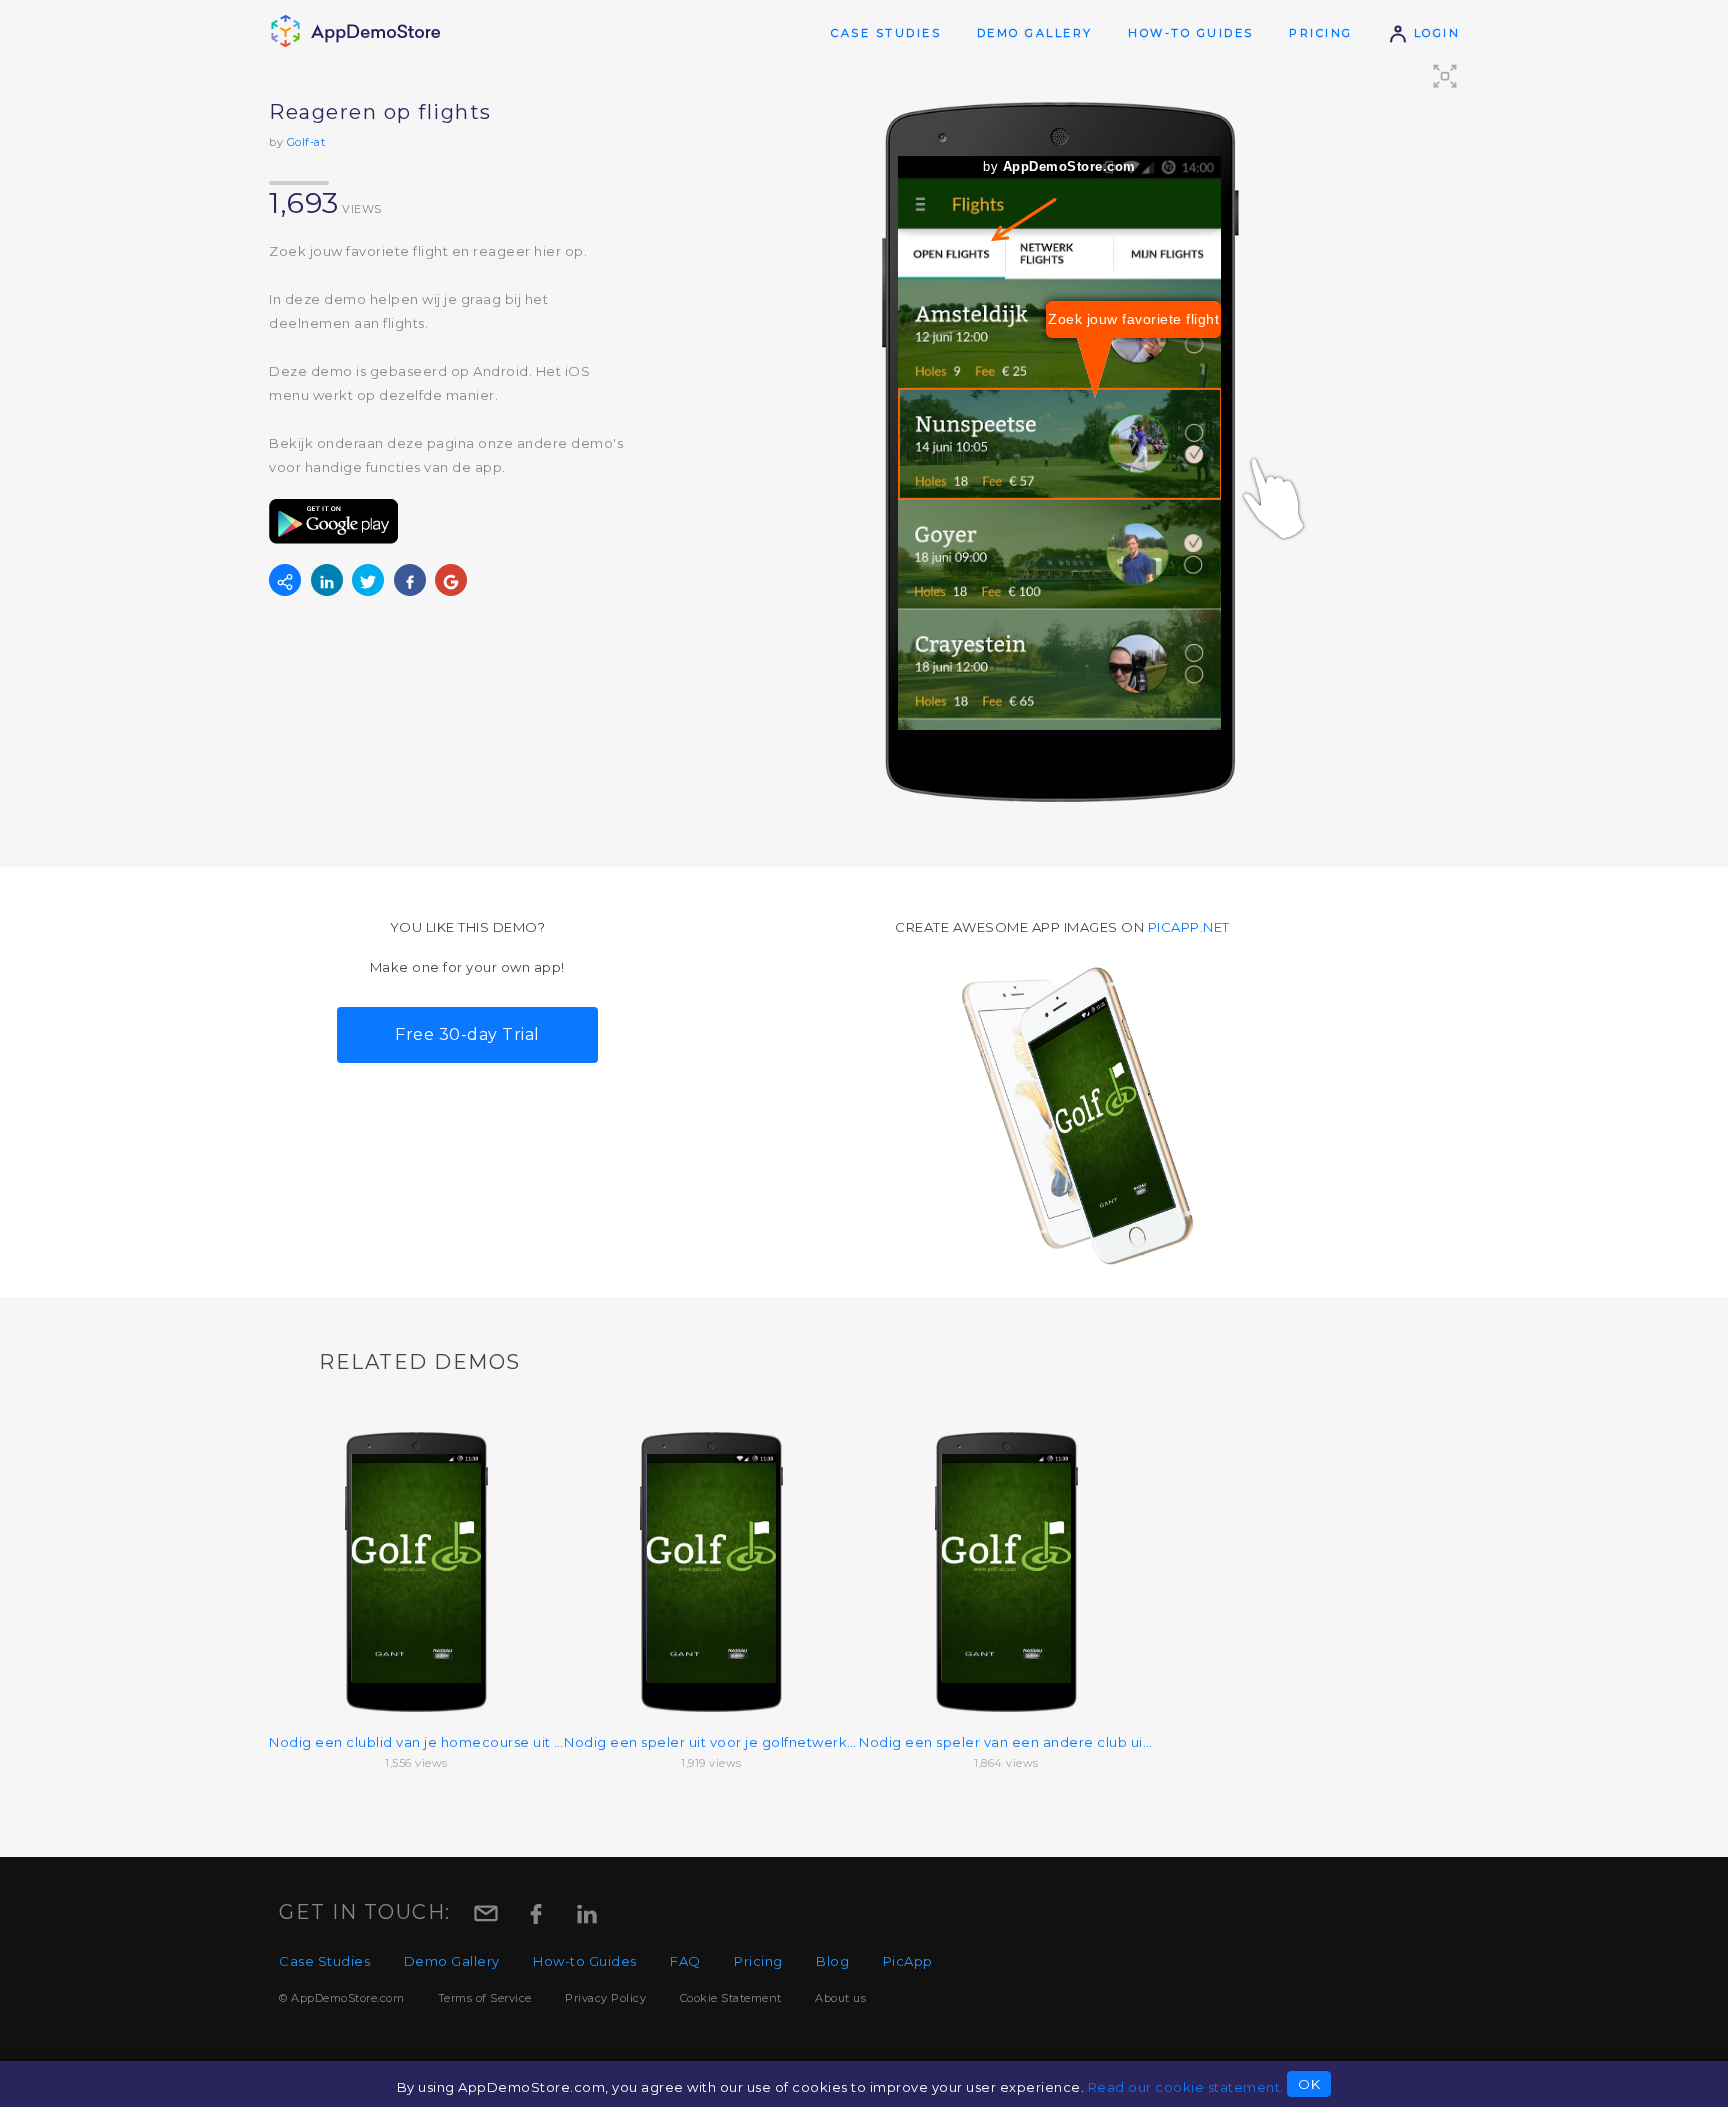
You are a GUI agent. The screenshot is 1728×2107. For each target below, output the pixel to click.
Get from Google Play (334, 521)
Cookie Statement (731, 1998)
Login (1434, 33)
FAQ (685, 1961)
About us (840, 1998)
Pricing (1321, 33)
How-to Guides (1191, 33)
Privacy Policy (605, 1998)
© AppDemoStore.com (341, 1998)
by (1059, 166)
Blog (832, 1961)
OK (1309, 2084)
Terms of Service (485, 1998)
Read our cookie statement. (1186, 2087)
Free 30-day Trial (467, 1034)
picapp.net (1189, 927)
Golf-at (306, 142)
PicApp (908, 1961)
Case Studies (886, 33)
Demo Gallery (1035, 33)
